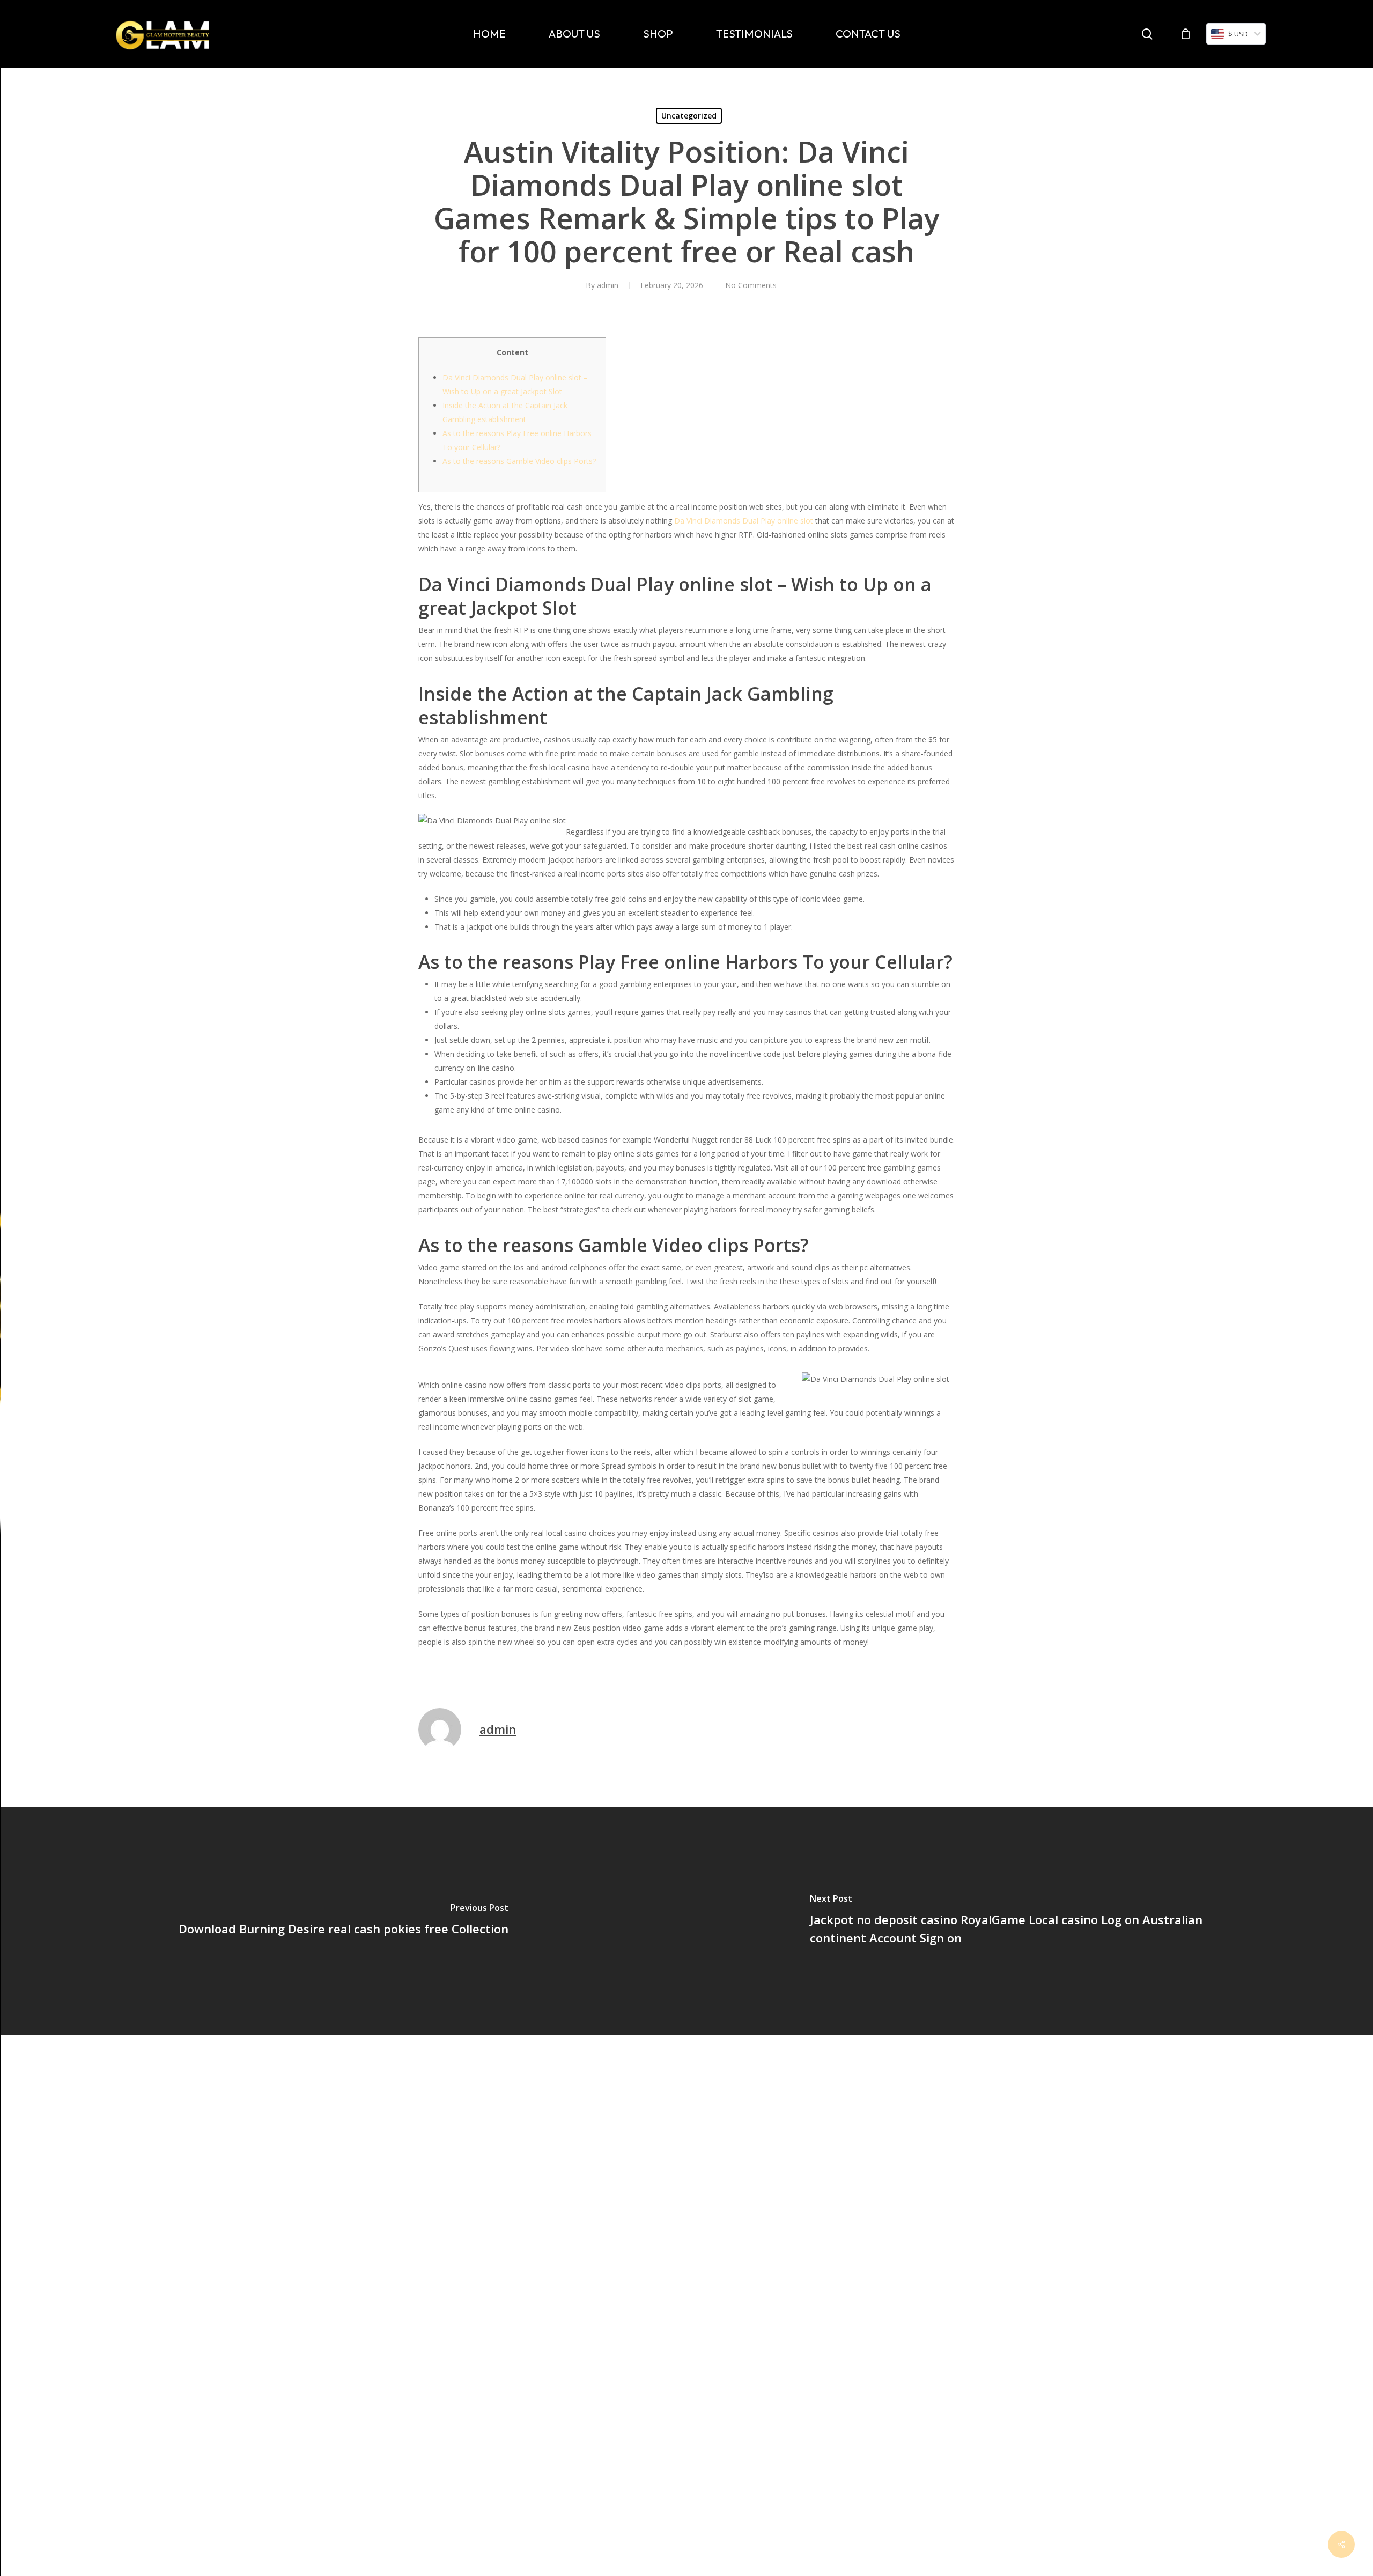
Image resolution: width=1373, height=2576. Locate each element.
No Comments (751, 285)
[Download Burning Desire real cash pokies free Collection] (343, 1921)
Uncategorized (689, 116)
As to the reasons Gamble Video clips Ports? (519, 461)
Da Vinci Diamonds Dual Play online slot (744, 521)
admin (608, 285)
